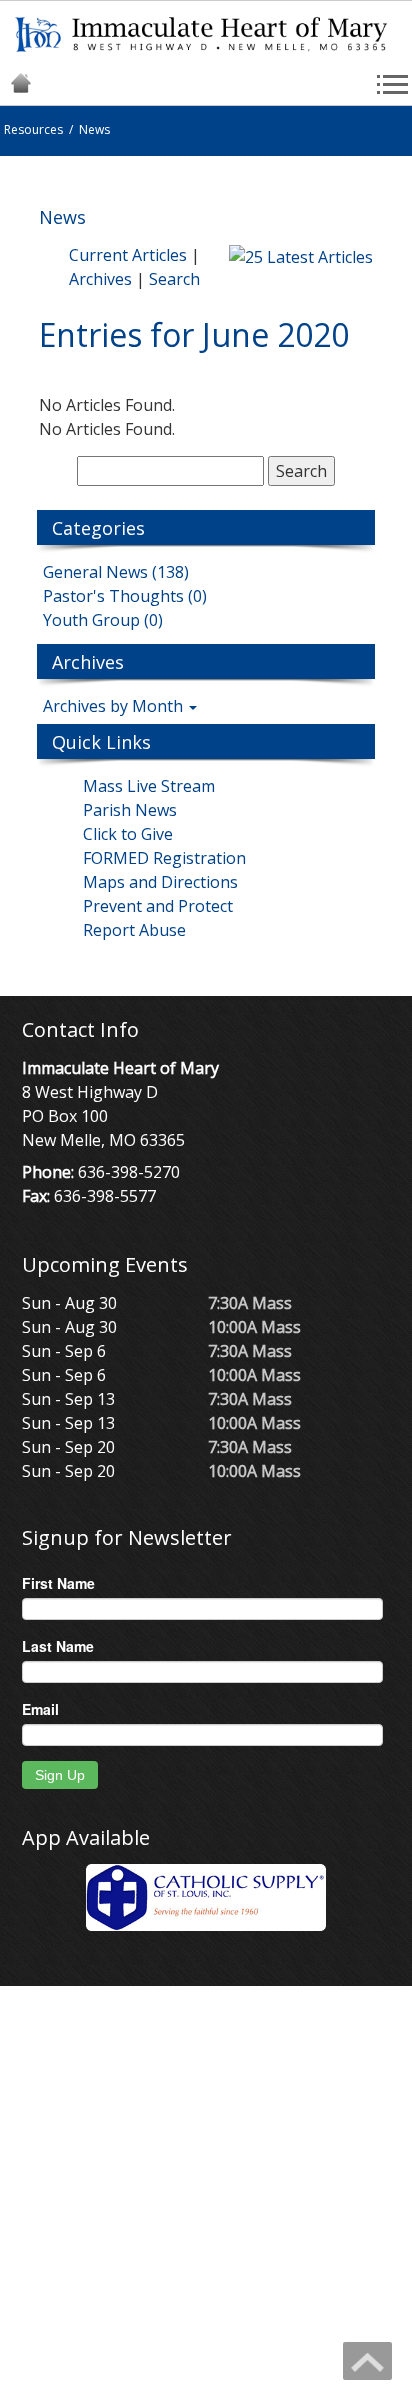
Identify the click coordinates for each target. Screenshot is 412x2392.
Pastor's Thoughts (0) (125, 596)
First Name (58, 1583)
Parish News (130, 810)
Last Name (58, 1646)
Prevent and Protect (158, 906)
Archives (100, 279)
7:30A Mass (250, 1303)
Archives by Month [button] (115, 706)
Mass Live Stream (149, 786)
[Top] (367, 2361)
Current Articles (128, 255)
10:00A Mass (254, 1327)
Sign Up (60, 1775)
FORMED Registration (164, 858)
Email (40, 1709)
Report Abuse (134, 930)
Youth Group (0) (103, 620)
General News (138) (116, 572)
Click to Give (128, 834)
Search (174, 279)
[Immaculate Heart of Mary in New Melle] (206, 33)
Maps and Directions (160, 882)
